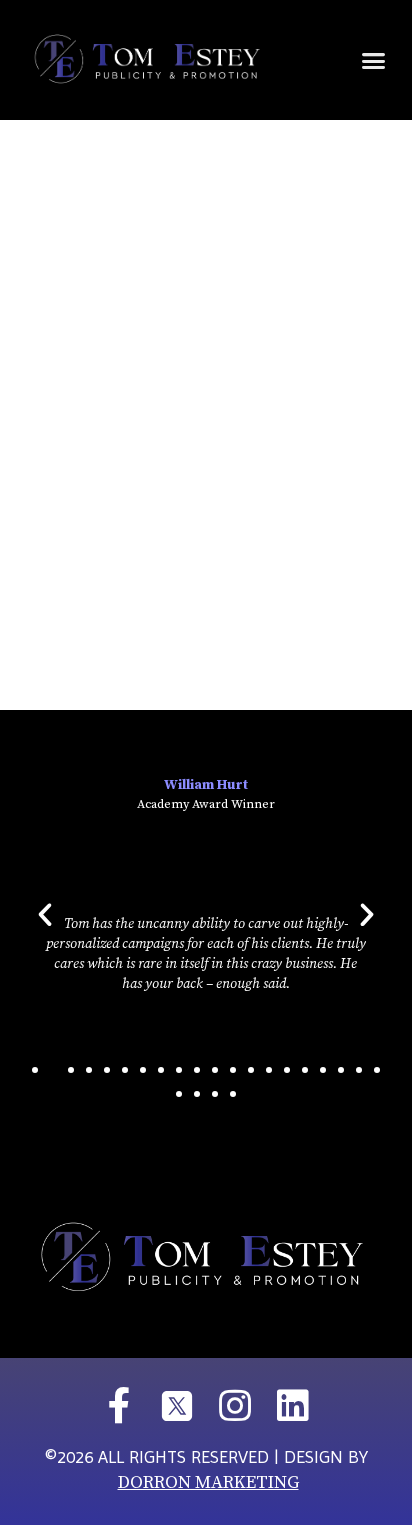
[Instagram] (235, 1406)
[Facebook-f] (119, 1406)
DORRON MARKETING (208, 1482)
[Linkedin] (293, 1406)
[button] (373, 60)
